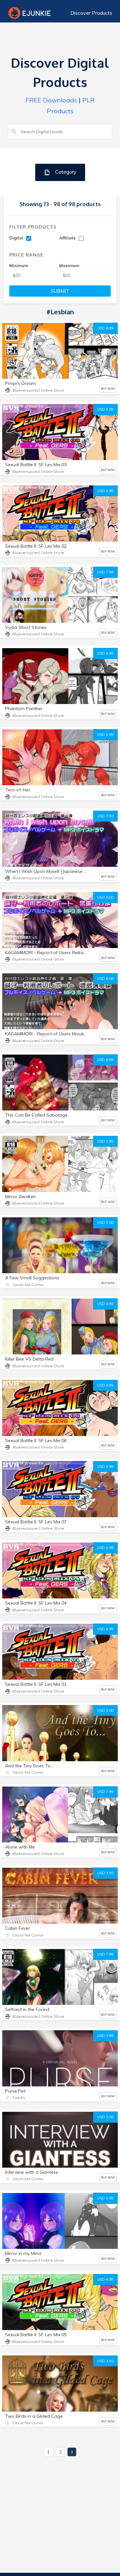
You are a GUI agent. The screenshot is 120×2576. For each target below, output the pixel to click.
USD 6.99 (105, 328)
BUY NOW (108, 389)
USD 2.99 (105, 1141)
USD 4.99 (105, 409)
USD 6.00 (105, 897)
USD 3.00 (105, 1223)
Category (65, 172)
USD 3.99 (105, 2036)
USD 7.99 (105, 572)
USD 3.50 (105, 1873)
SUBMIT (60, 291)
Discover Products (91, 13)
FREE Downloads (51, 100)
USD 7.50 (105, 816)
